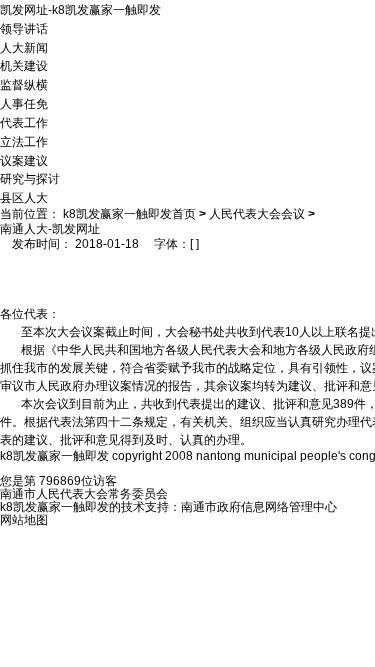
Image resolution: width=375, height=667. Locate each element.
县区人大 (24, 198)
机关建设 (24, 66)
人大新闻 (24, 47)
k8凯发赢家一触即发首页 (129, 214)
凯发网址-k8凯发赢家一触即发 (80, 10)
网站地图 (24, 520)
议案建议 (24, 160)
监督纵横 (24, 85)
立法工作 (24, 142)
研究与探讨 (30, 179)
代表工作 (24, 123)
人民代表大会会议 (257, 214)
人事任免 (24, 104)
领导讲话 (24, 29)
